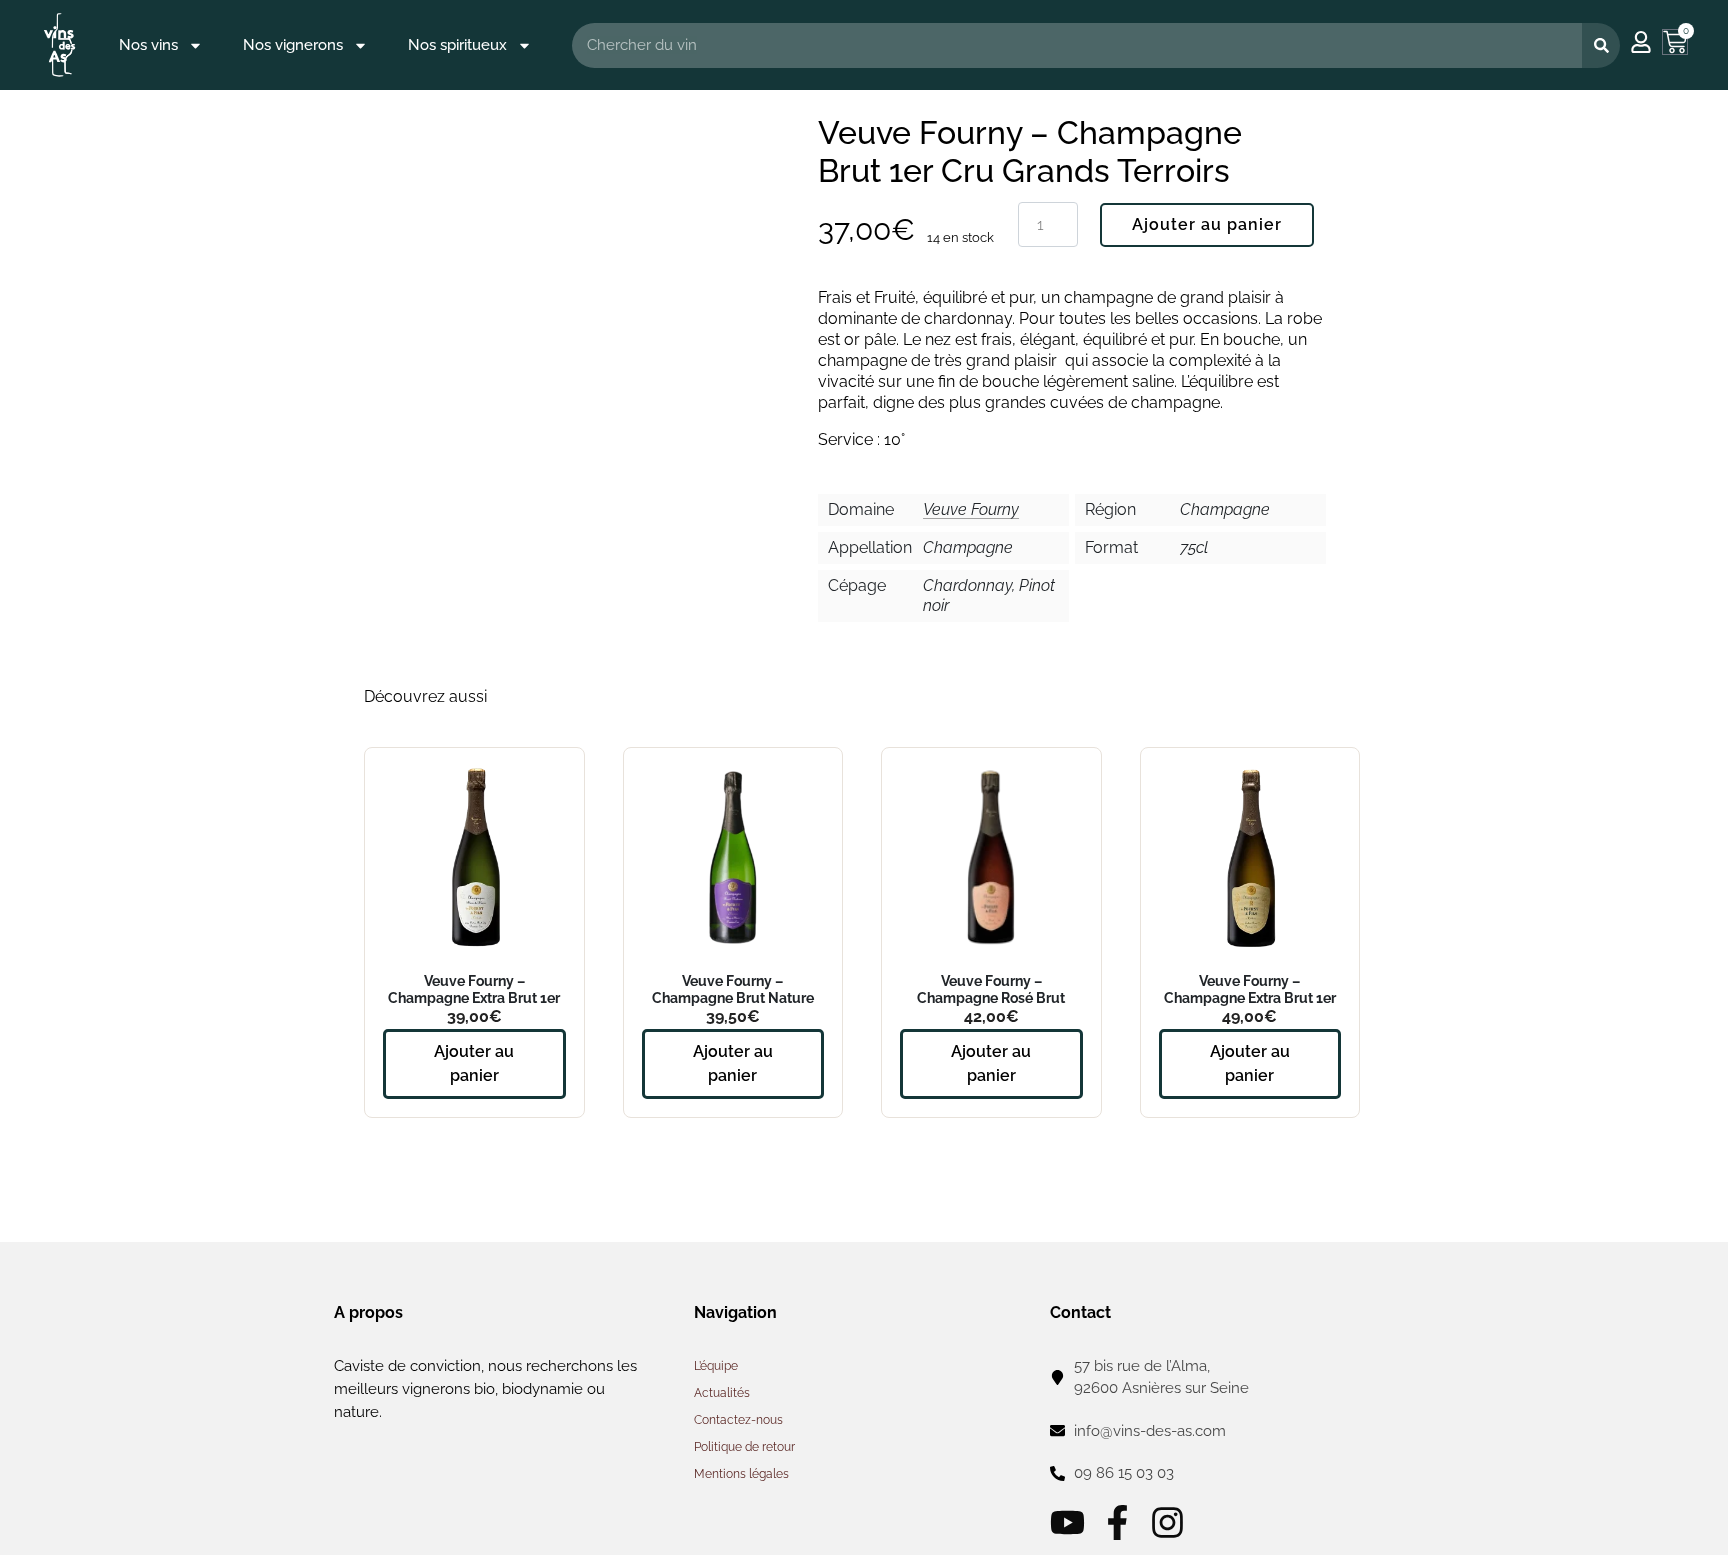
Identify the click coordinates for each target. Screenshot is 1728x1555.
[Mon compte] (1641, 42)
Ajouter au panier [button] (474, 1063)
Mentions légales (741, 1474)
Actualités (722, 1393)
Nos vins (148, 45)
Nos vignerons (293, 45)
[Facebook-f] (1117, 1522)
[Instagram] (1167, 1522)
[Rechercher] (1601, 45)
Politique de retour (744, 1447)
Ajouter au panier (1207, 224)
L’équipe (716, 1366)
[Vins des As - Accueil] (59, 44)
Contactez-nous (738, 1420)
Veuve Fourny (971, 509)
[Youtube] (1067, 1522)
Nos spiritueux (457, 45)
